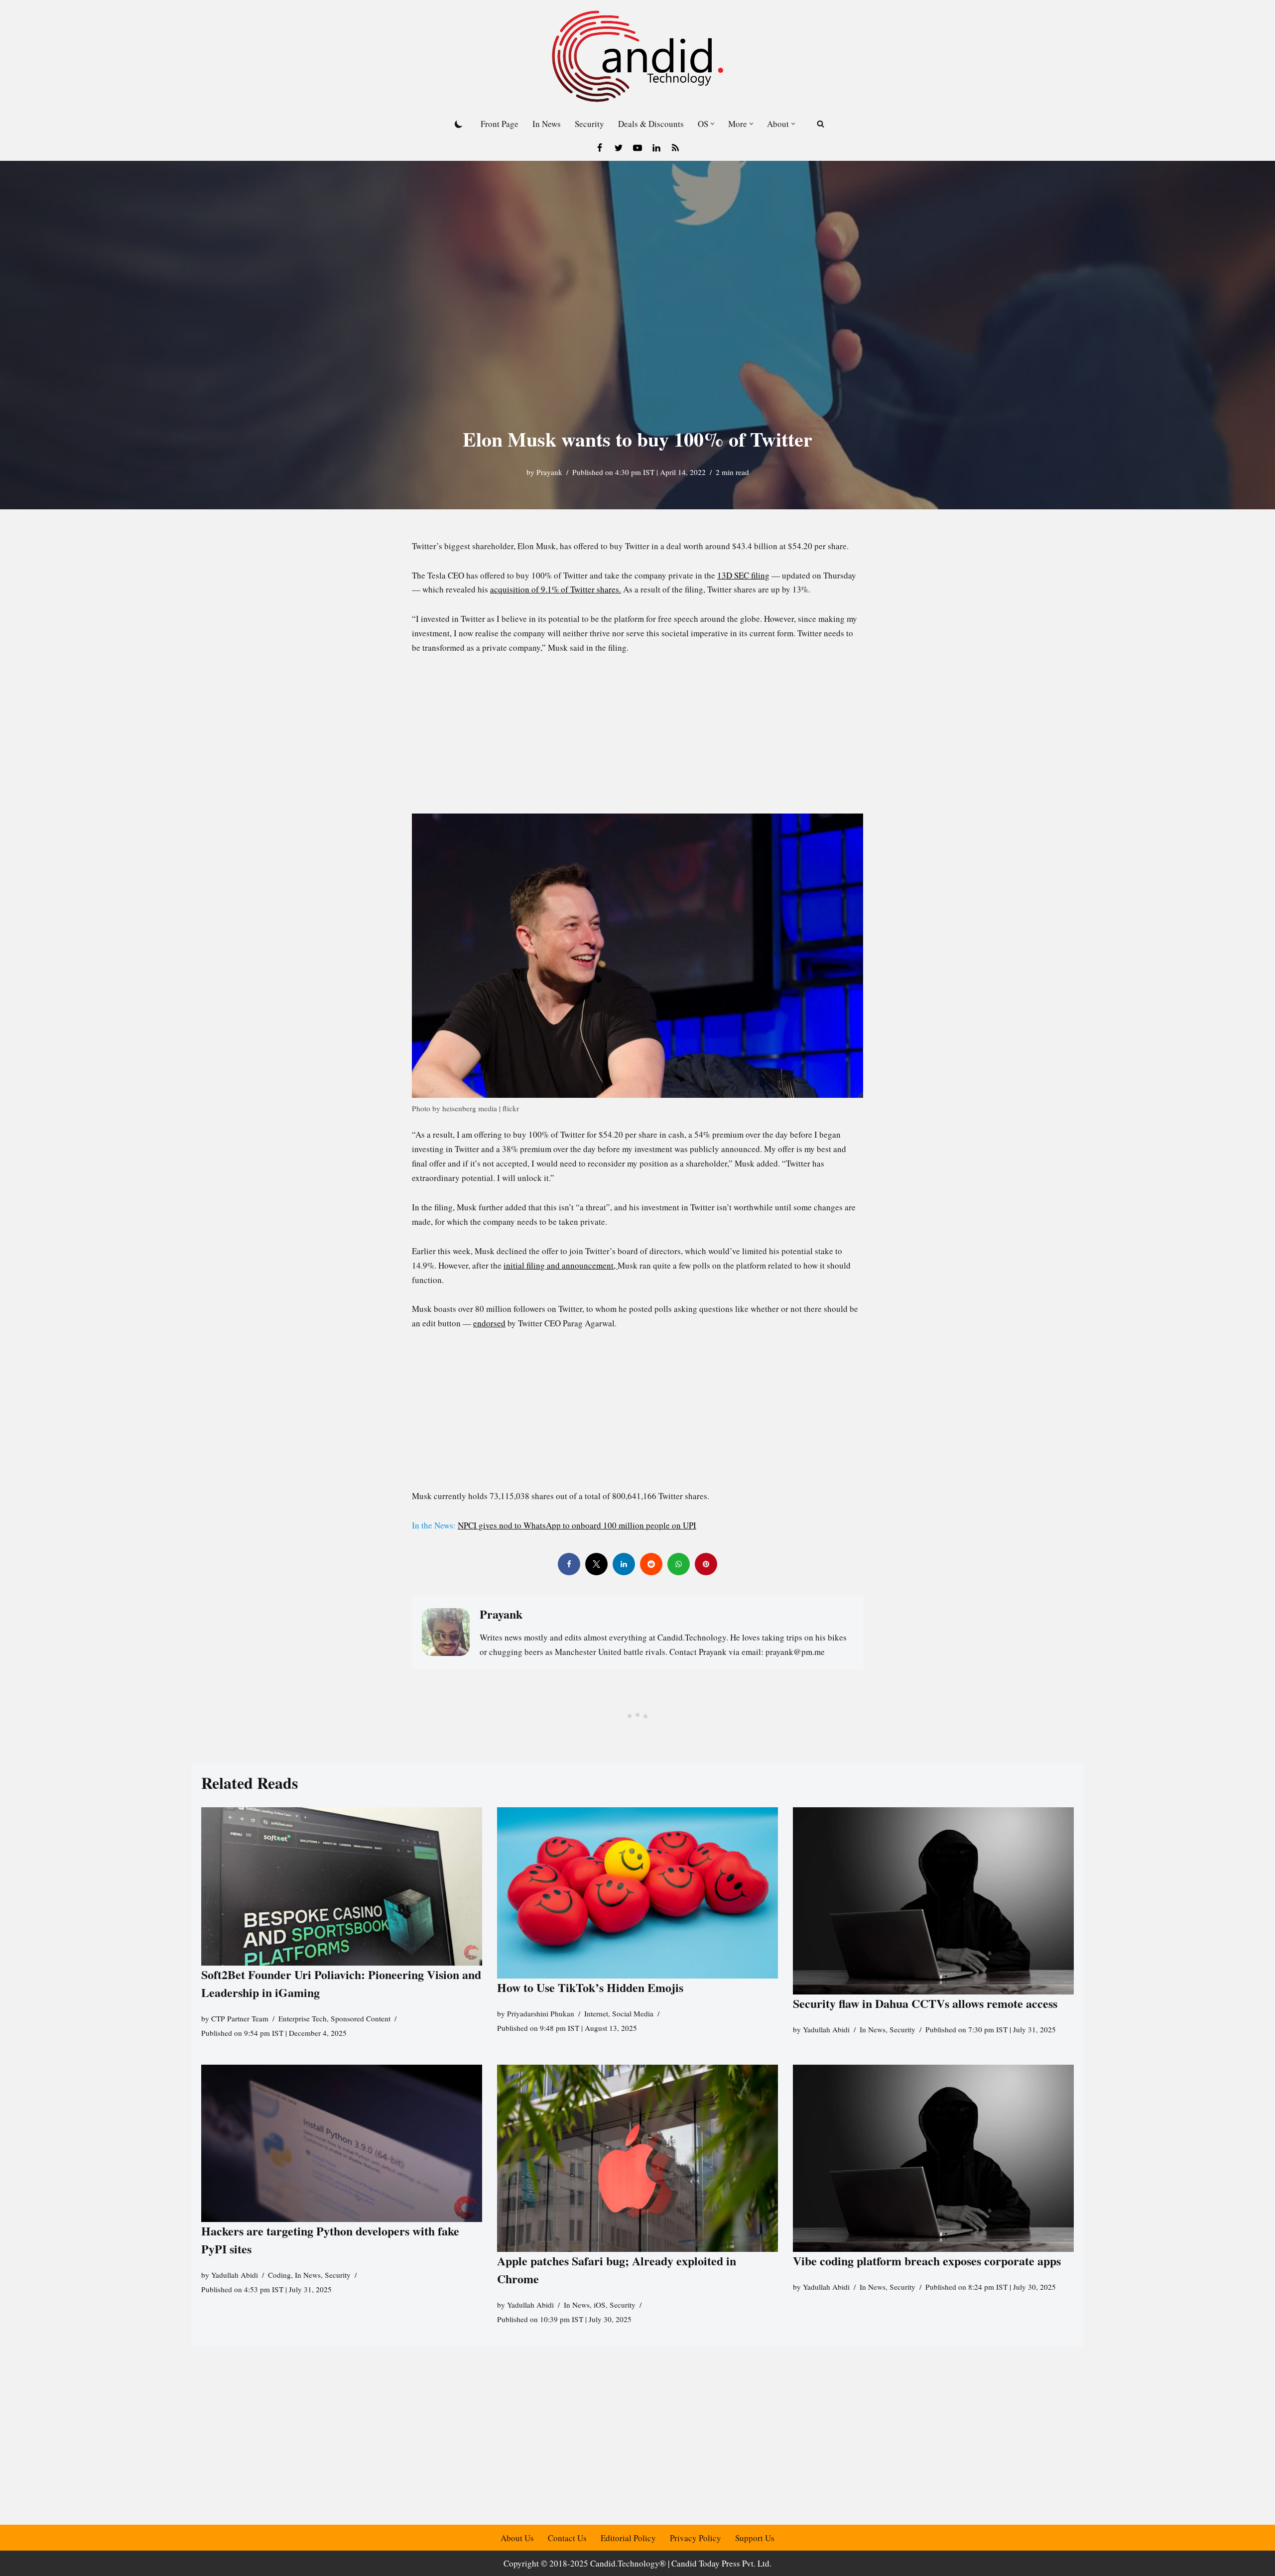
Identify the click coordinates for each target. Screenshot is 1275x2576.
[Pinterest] (706, 1564)
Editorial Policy (628, 2538)
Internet (596, 2013)
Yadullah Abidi (826, 2029)
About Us (517, 2538)
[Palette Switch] (459, 124)
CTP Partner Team (240, 2018)
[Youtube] (637, 148)
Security (589, 124)
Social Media (633, 2013)
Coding (279, 2275)
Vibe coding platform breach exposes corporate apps (927, 2261)
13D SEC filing (743, 575)
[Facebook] (600, 148)
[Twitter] (619, 148)
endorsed (489, 1323)
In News (547, 124)
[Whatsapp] (679, 1564)
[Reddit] (651, 1564)
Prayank (549, 472)
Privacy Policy (696, 2538)
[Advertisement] (637, 740)
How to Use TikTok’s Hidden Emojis (590, 1987)
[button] (712, 124)
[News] (675, 148)
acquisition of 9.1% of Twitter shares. (556, 589)
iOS (600, 2305)
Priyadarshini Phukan (541, 2013)
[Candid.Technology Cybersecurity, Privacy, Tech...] (637, 56)
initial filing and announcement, (561, 1265)
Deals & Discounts (651, 124)
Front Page (500, 124)
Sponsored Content (361, 2018)
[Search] (821, 124)
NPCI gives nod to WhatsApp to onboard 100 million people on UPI (577, 1525)
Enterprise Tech (303, 2018)
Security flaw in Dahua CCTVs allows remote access (925, 2003)
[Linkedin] (656, 148)
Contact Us (567, 2538)
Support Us (755, 2538)
